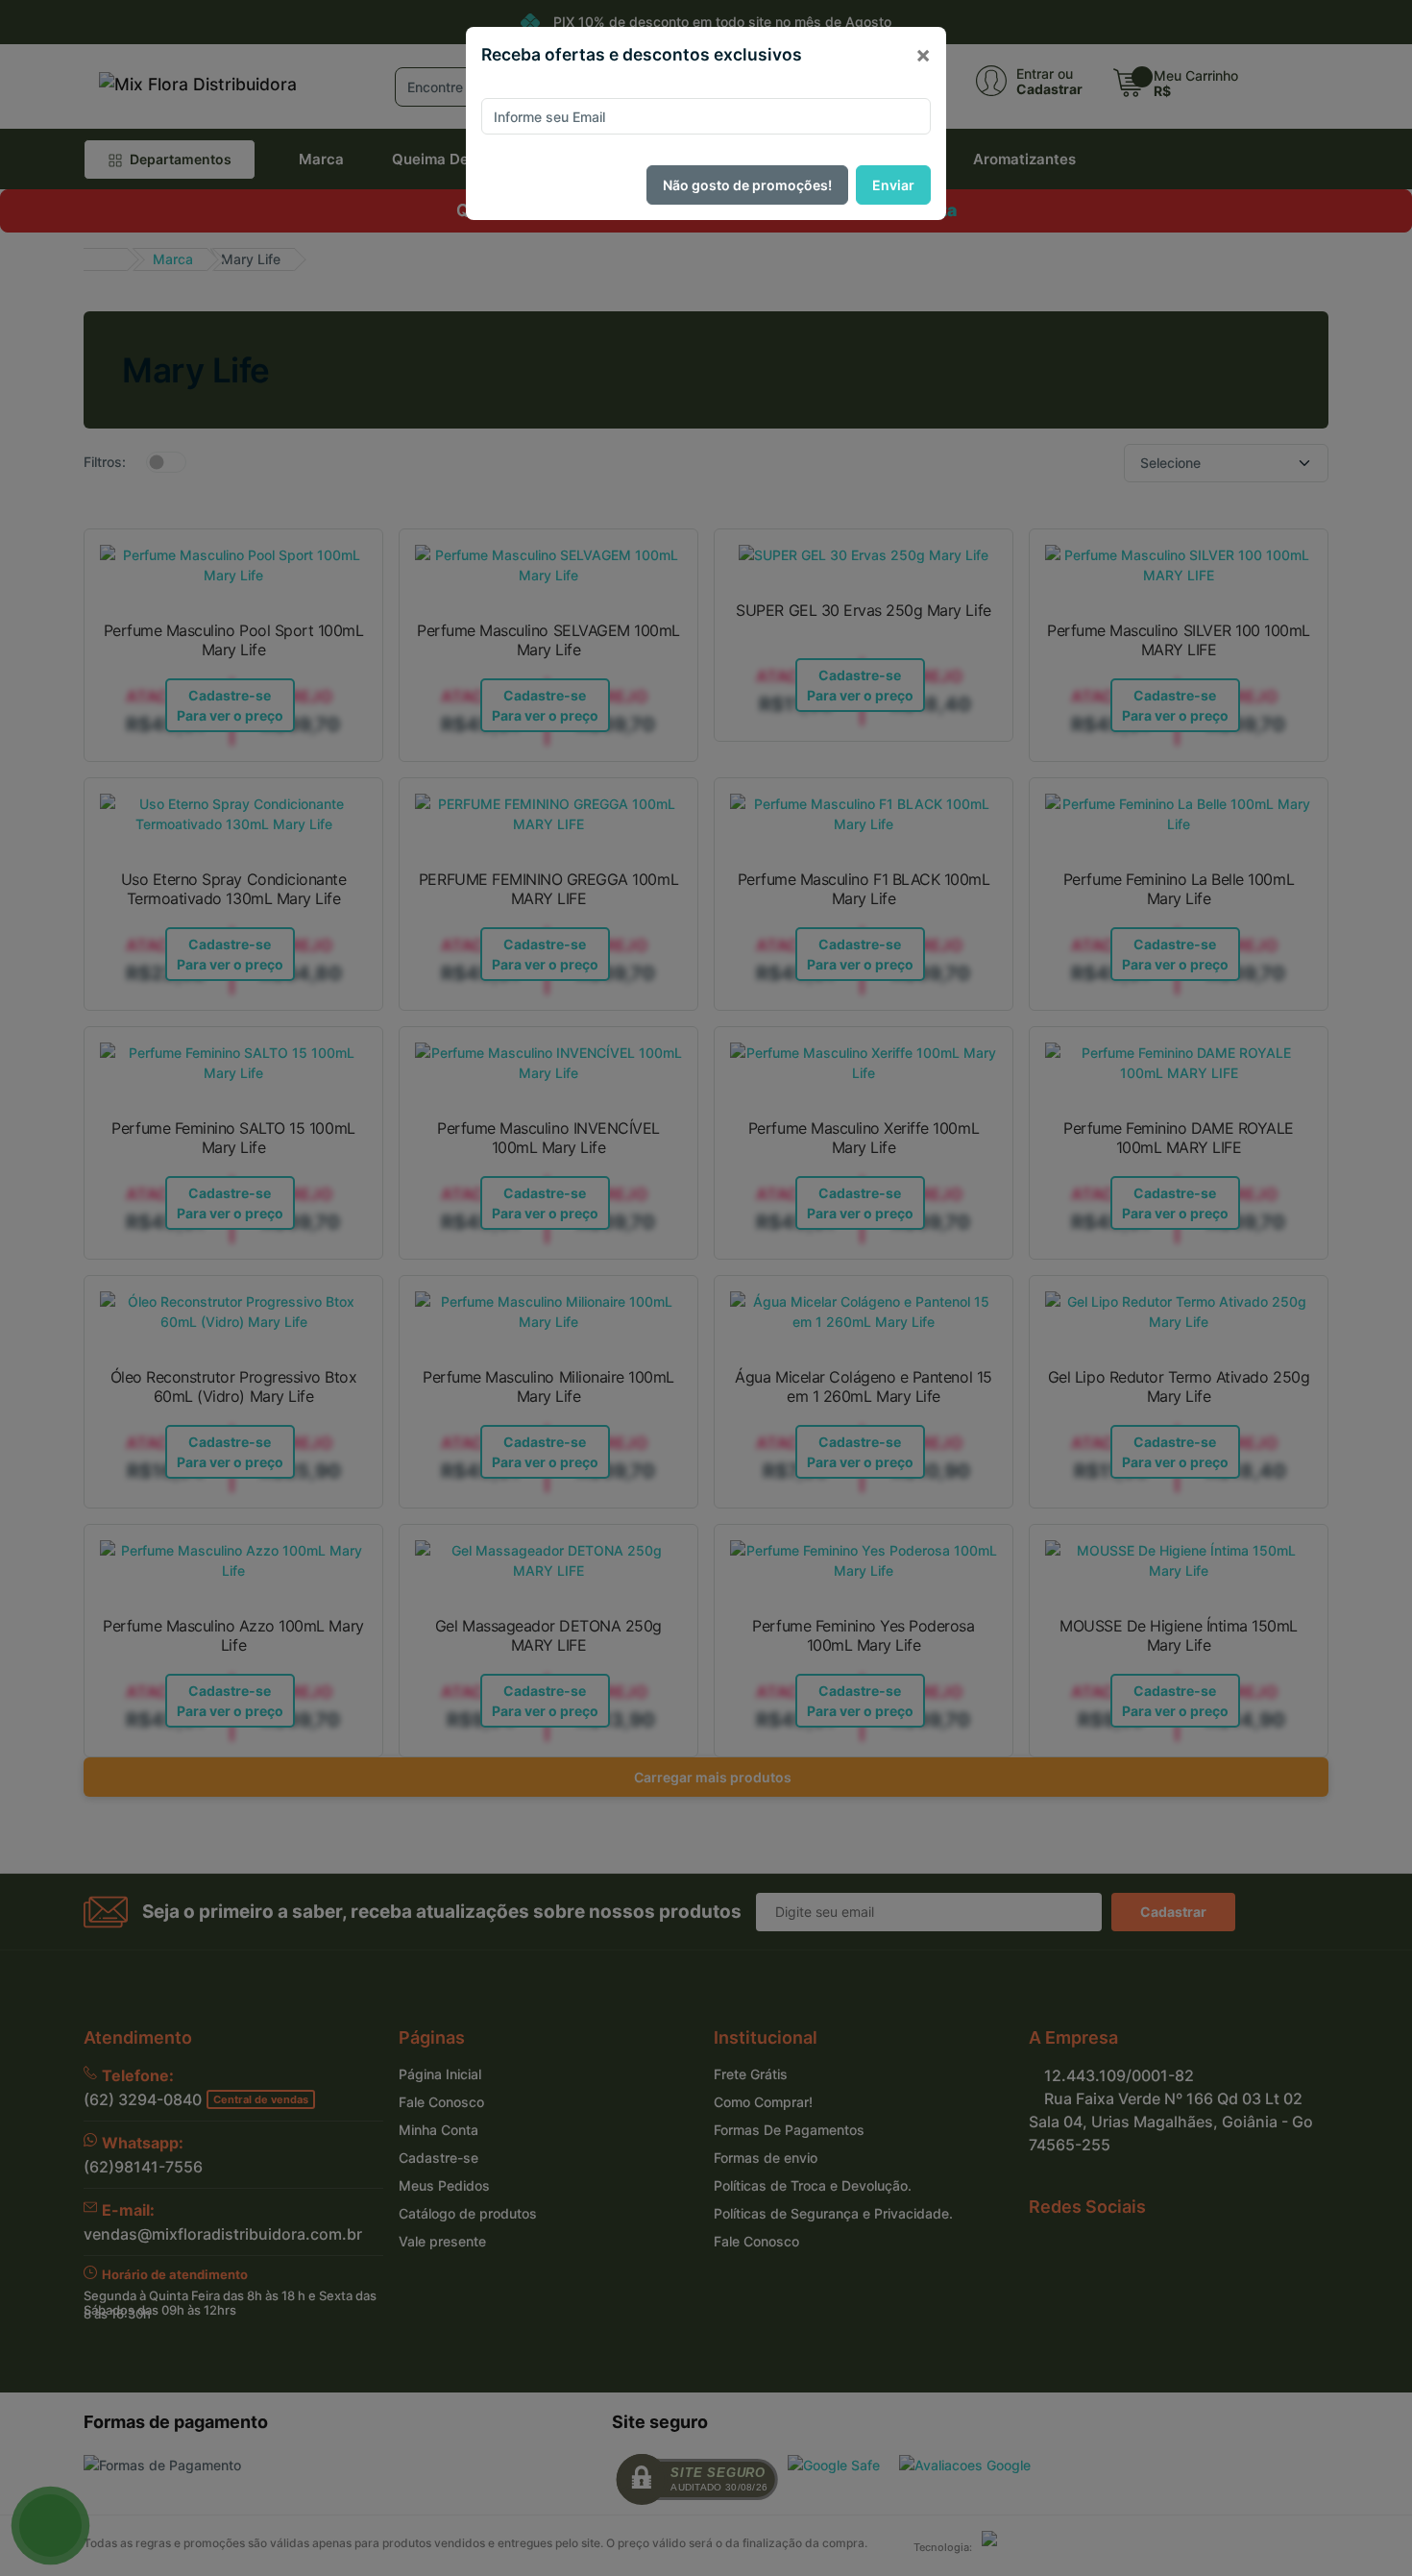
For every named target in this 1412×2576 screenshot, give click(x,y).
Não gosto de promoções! (747, 185)
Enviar (893, 185)
